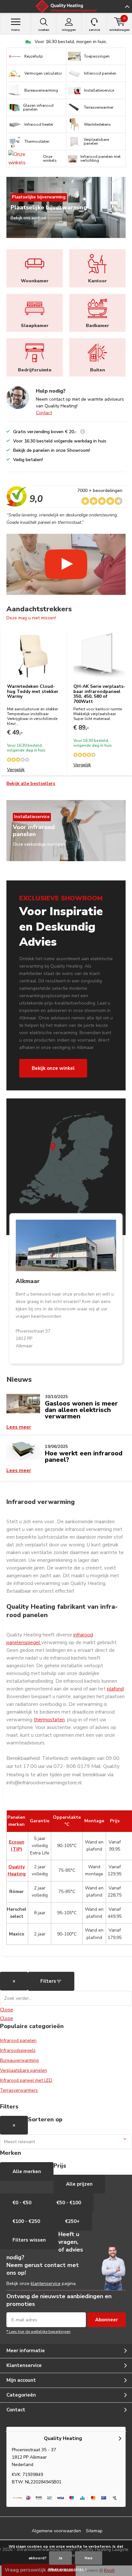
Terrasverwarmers (19, 2090)
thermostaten (49, 1720)
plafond (115, 1689)
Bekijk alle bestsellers (31, 783)
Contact (44, 413)
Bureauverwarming (19, 2060)
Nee (89, 2558)
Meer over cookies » (68, 2569)
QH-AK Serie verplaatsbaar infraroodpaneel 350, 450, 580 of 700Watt (99, 694)
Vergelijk (16, 770)
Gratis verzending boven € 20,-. (70, 42)
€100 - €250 (26, 2221)
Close (7, 2010)
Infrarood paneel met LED (26, 2080)
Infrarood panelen (18, 2040)
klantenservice (46, 2284)
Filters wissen (29, 2240)
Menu (16, 30)
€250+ (72, 2221)
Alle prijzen (79, 2184)
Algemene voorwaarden (56, 2531)
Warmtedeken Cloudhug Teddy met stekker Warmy (33, 691)
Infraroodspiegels (18, 2050)
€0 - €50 (22, 2203)
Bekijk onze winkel (53, 1068)
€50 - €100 (69, 2203)
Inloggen (69, 30)
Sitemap (94, 2531)
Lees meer (19, 1427)
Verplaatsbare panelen (24, 2070)
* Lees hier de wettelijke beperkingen (38, 2332)
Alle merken (27, 2171)
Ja (60, 2558)
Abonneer (107, 2320)
